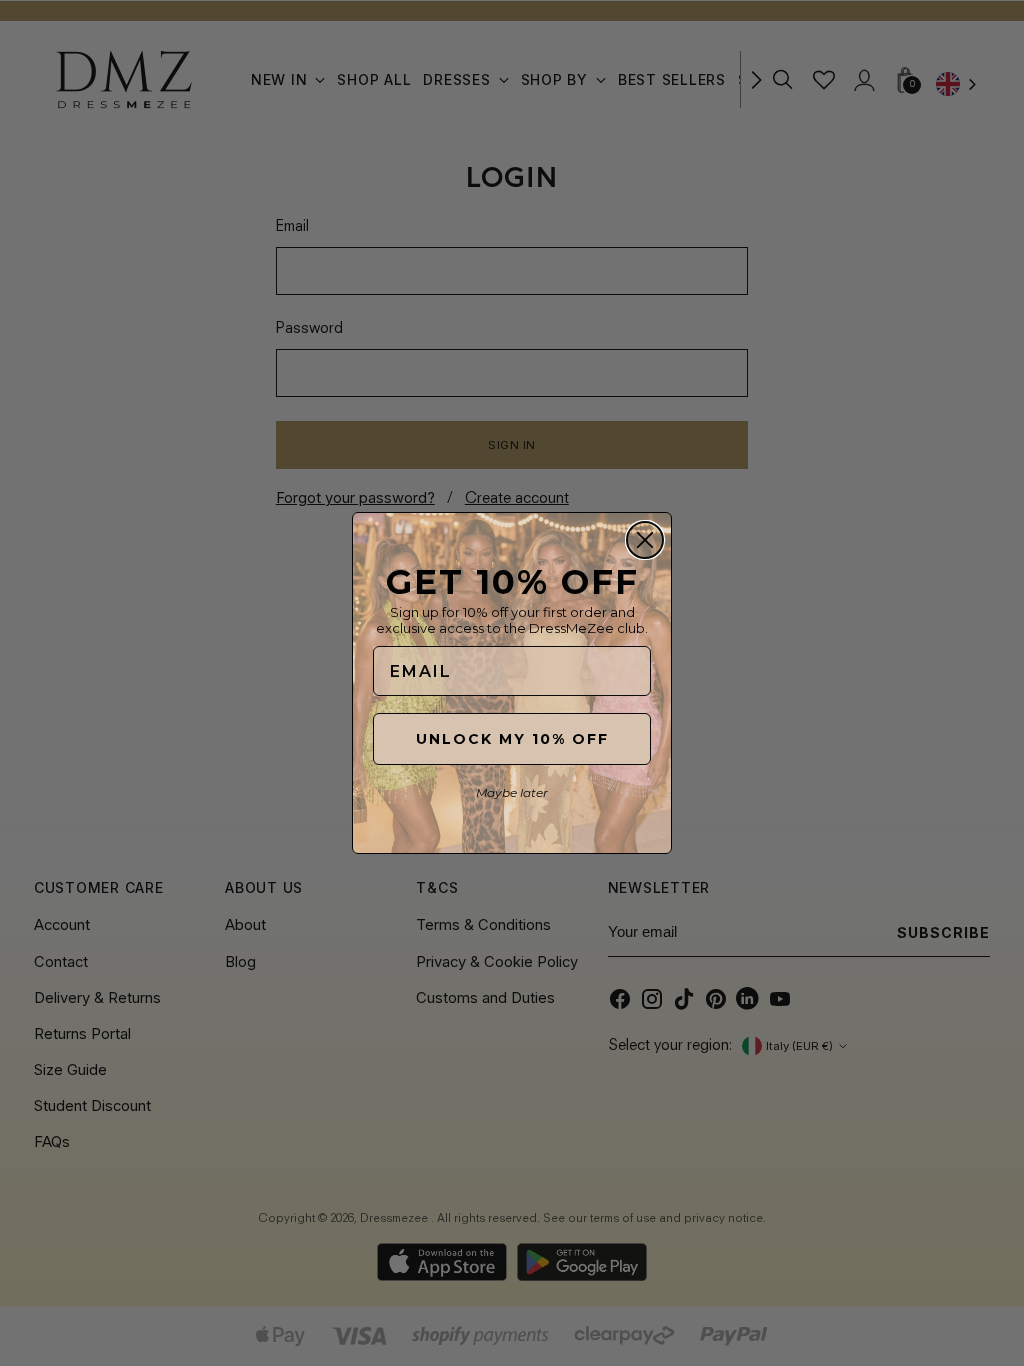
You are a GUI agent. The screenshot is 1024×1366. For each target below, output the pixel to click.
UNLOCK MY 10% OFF (512, 739)
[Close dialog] (645, 540)
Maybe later (512, 792)
